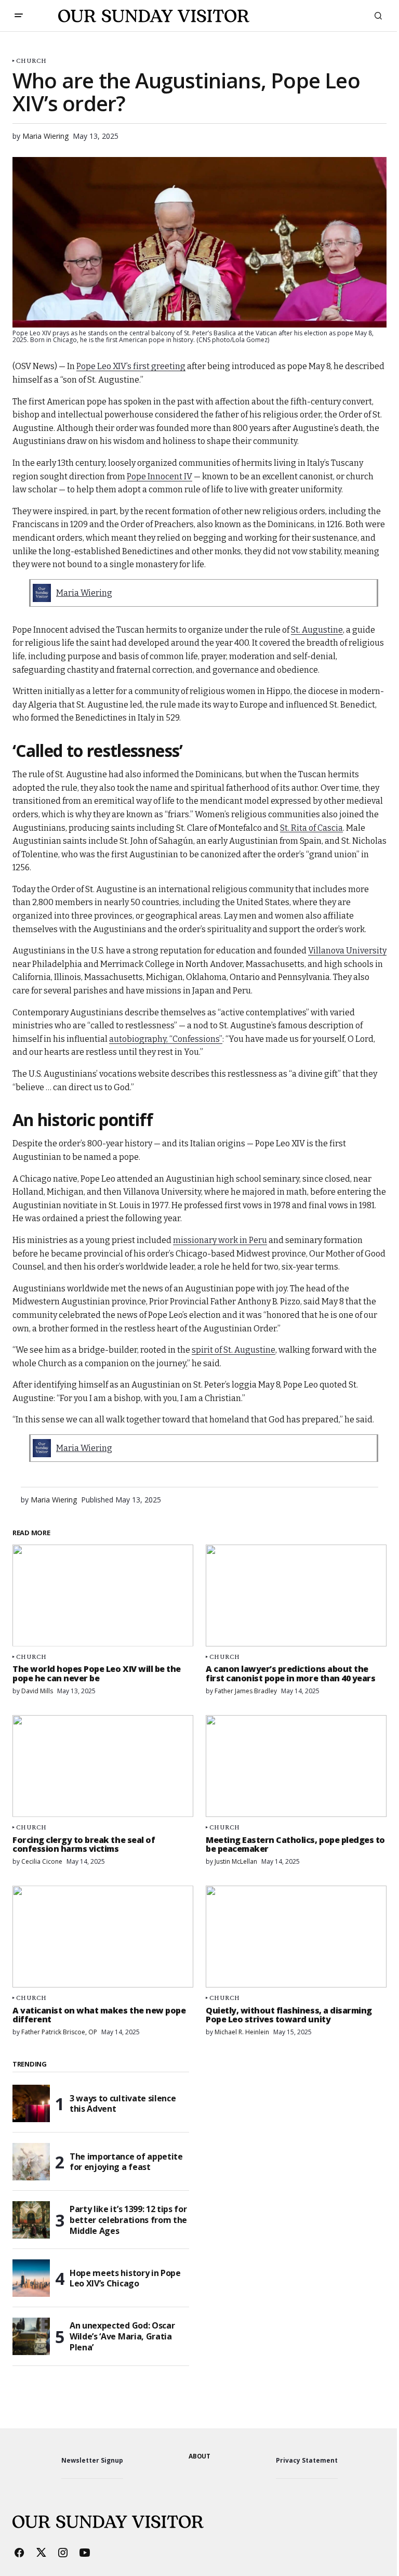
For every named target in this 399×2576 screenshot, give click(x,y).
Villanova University (347, 951)
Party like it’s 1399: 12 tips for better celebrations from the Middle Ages (128, 2220)
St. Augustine (317, 630)
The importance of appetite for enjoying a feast (126, 2162)
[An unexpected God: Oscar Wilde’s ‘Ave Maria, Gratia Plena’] (31, 2336)
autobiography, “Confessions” (166, 1039)
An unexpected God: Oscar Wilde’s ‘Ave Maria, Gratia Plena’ (122, 2336)
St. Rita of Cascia (311, 828)
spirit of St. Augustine (234, 1350)
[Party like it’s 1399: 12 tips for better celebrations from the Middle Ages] (31, 2220)
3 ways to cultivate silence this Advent (123, 2104)
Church (31, 61)
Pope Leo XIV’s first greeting (131, 366)
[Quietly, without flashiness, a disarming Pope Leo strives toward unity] (296, 1937)
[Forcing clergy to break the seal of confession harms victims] (103, 1766)
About (199, 2456)
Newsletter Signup (92, 2460)
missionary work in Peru (220, 1240)
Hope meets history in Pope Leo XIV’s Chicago (125, 2278)
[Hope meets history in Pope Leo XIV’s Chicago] (31, 2278)
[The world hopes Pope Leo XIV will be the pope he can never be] (103, 1596)
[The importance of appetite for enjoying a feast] (31, 2162)
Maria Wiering (84, 593)
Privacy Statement (307, 2460)
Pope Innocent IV (159, 476)
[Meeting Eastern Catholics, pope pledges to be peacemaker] (296, 1766)
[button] (19, 16)
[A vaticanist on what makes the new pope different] (103, 1937)
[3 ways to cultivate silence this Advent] (31, 2103)
